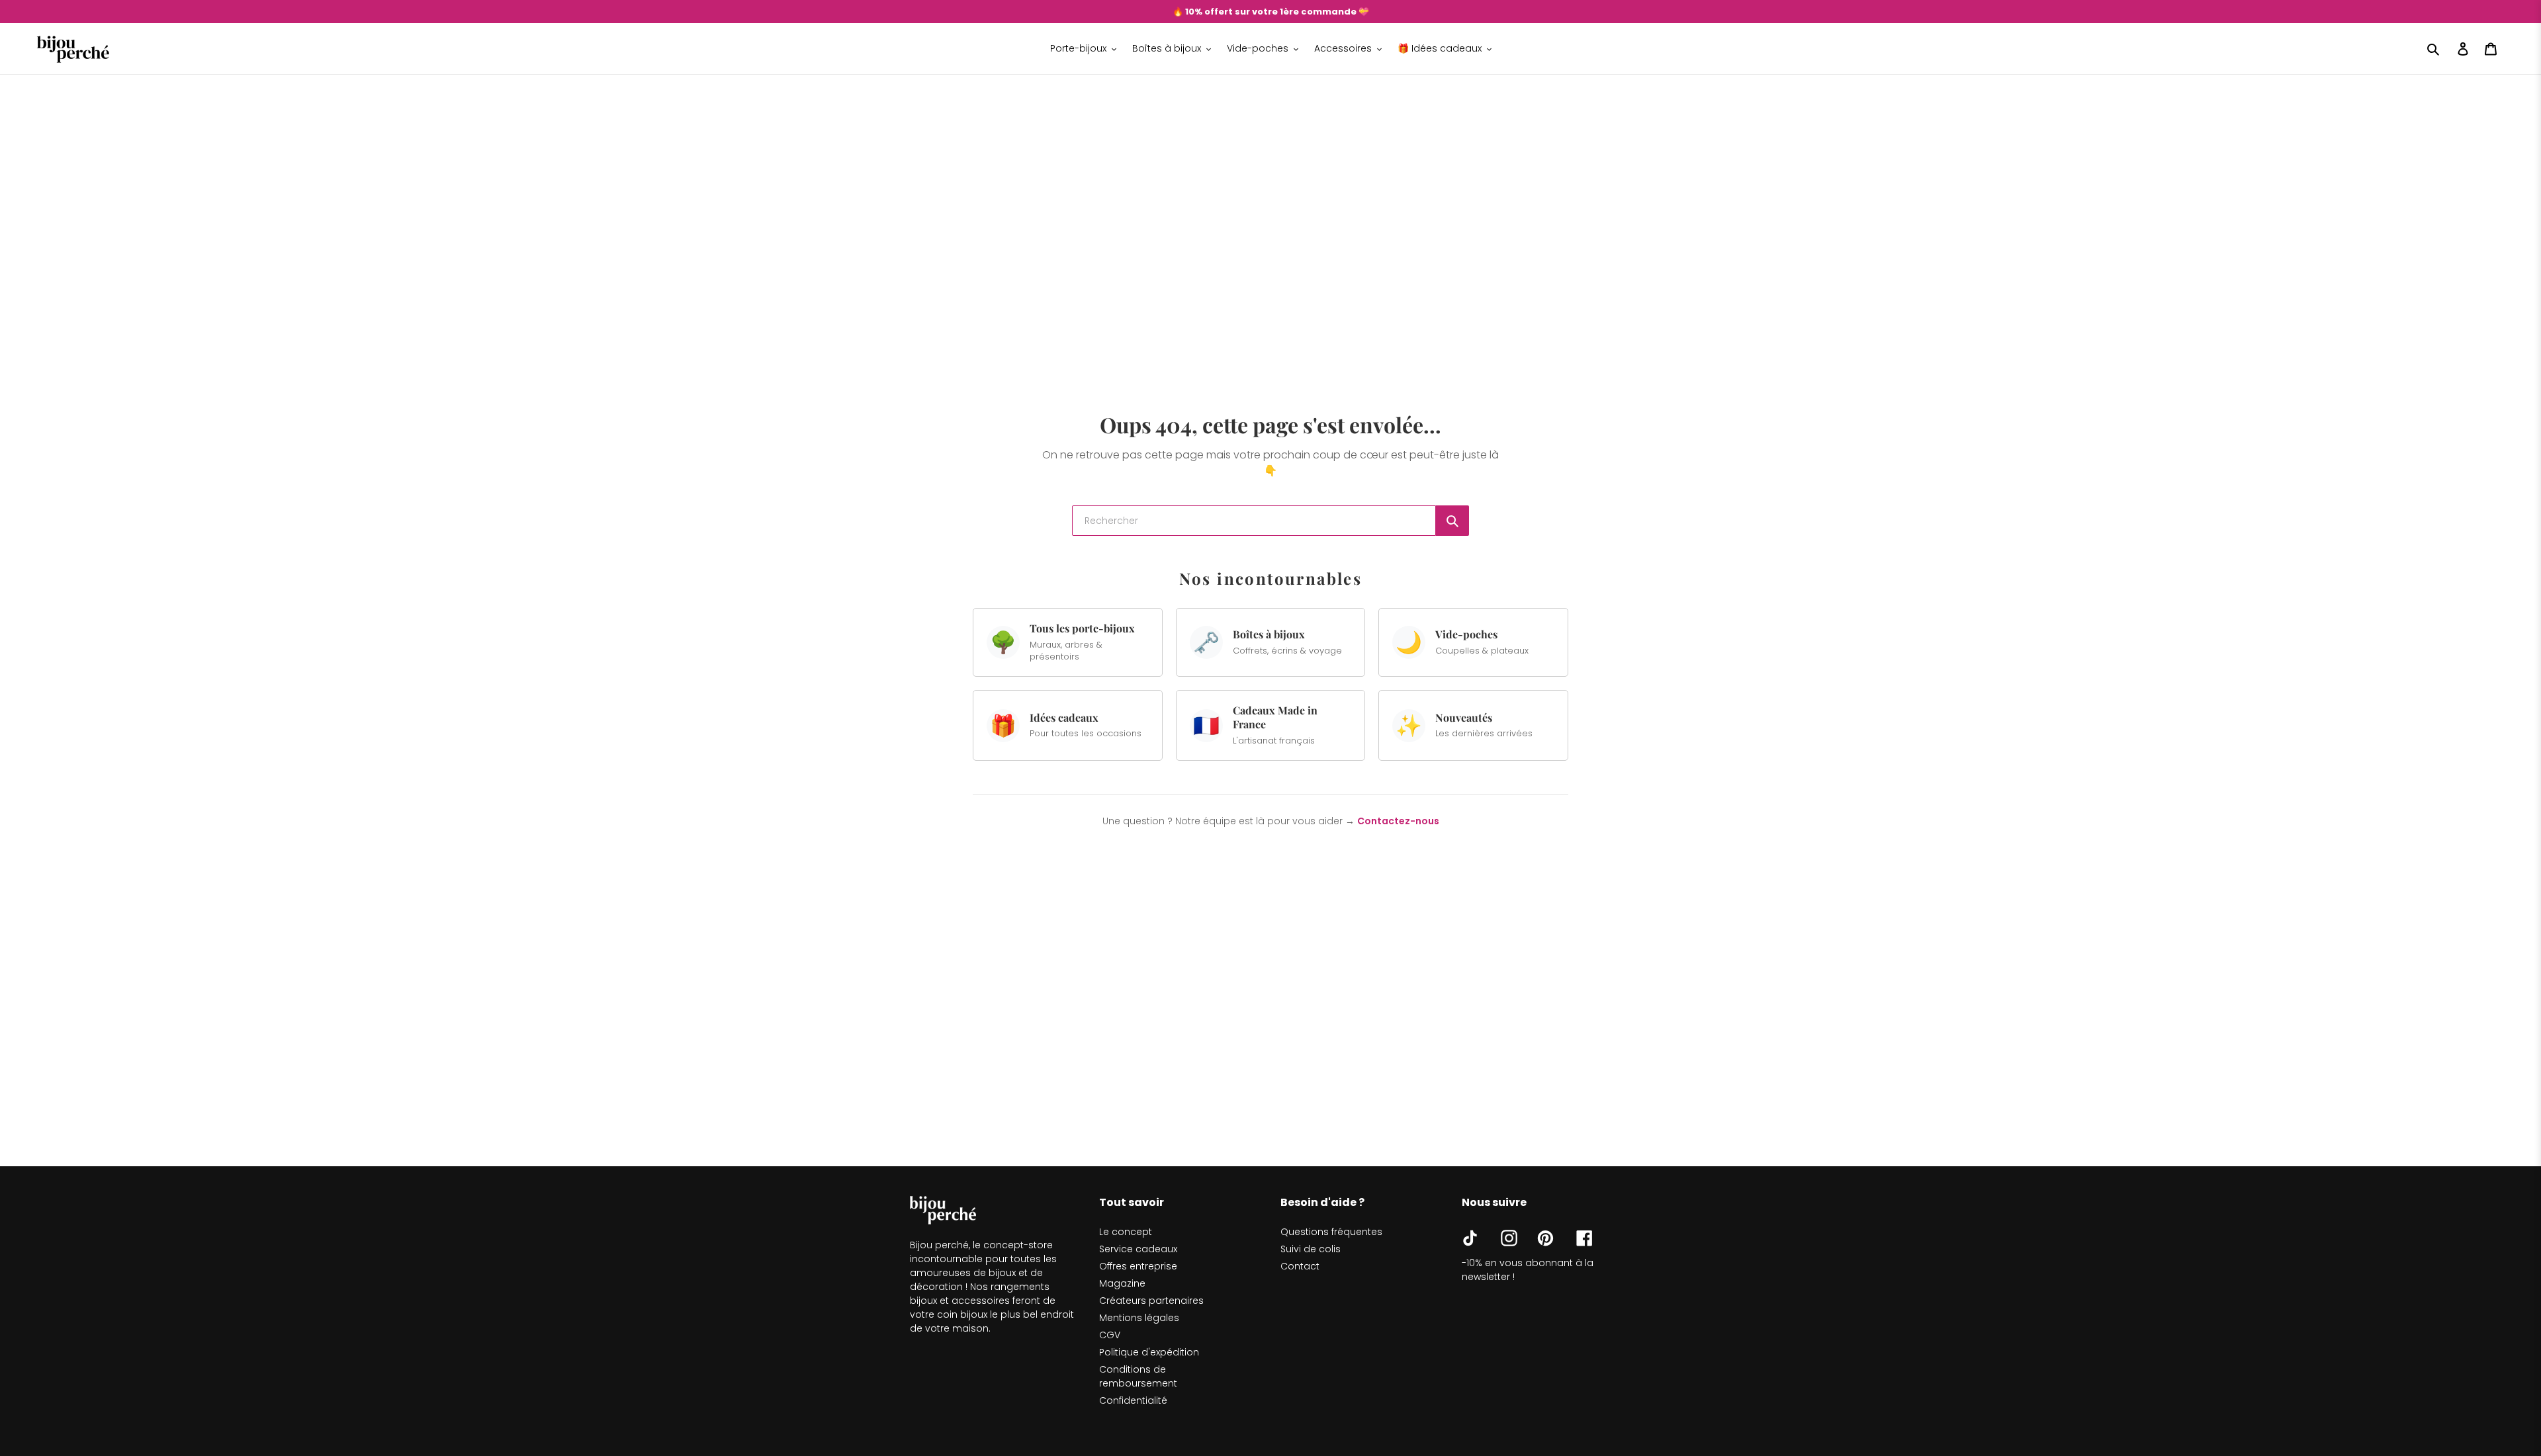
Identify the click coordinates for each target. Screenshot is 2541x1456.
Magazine (1122, 1283)
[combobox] (1254, 521)
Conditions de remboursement (1138, 1376)
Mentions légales (1139, 1318)
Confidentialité (1133, 1400)
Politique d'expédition (1149, 1352)
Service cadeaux (1138, 1249)
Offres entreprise (1138, 1266)
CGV (1110, 1335)
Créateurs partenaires (1151, 1301)
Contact (1300, 1266)
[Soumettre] (1452, 521)
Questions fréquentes (1331, 1232)
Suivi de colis (1311, 1249)
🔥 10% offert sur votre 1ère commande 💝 (1271, 12)
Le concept (1126, 1232)
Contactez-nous (1398, 821)
